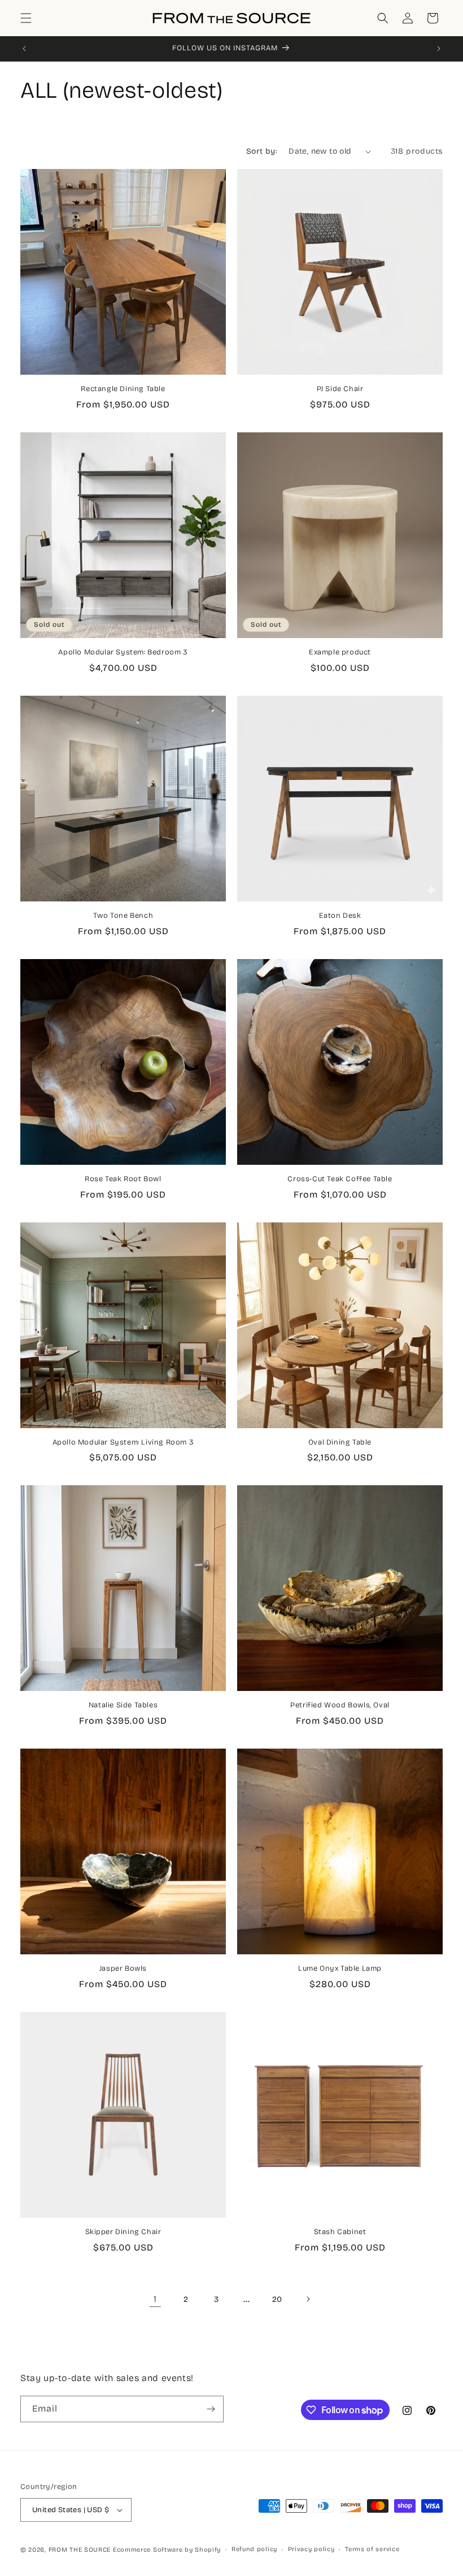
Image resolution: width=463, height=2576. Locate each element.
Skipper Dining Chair (123, 2232)
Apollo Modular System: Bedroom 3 (123, 652)
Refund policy (254, 2549)
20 (277, 2299)
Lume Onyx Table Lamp (340, 1968)
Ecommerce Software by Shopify (167, 2550)
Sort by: (262, 151)
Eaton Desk (340, 916)
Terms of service (372, 2549)
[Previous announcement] (24, 49)
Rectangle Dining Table (123, 389)
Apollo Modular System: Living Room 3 (123, 1442)
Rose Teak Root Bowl (123, 1179)
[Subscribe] (211, 2409)
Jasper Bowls (123, 1968)
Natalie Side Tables (123, 1705)
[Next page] (308, 2299)
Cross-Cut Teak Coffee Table (340, 1179)
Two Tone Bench (123, 916)
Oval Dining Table (340, 1442)
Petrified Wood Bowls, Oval (340, 1705)
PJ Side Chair (340, 389)
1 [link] (155, 2299)
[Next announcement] (439, 49)
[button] (26, 18)
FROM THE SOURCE (80, 2550)
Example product (340, 652)
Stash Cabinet (340, 2232)
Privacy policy (311, 2549)
